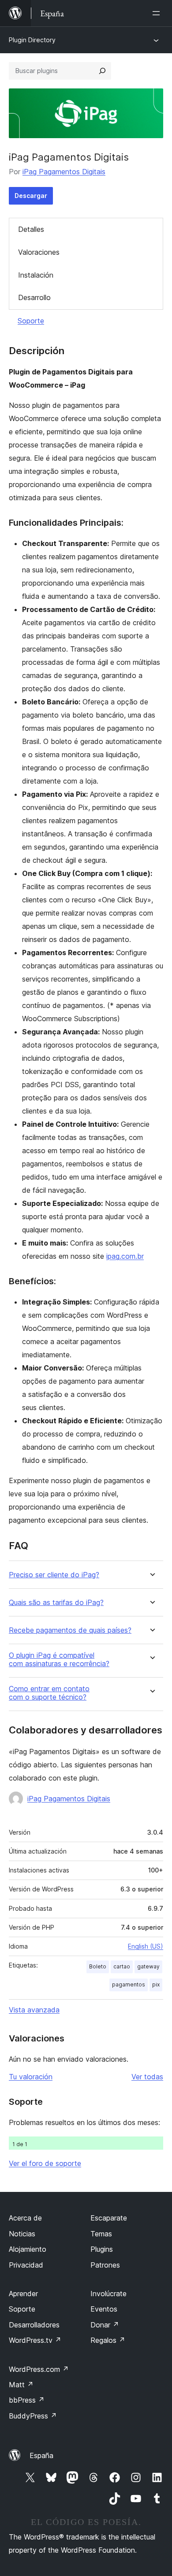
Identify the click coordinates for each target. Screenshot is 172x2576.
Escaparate (109, 2218)
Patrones (105, 2265)
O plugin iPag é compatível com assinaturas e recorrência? (59, 1660)
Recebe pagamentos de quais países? (70, 1630)
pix (156, 1984)
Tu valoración (31, 2077)
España (41, 2455)
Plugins (102, 2249)
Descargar (31, 196)
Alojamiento (28, 2249)
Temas (101, 2234)
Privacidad (26, 2265)
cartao (122, 1966)
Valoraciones (39, 252)
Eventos (104, 2309)
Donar (105, 2325)
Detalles (31, 229)
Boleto (98, 1966)
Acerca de (25, 2218)
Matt (21, 2385)
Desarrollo (34, 297)
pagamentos (129, 1984)
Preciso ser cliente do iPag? (54, 1575)
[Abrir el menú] (158, 13)
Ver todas (147, 2077)
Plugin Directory (32, 40)
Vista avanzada (34, 2010)
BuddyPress (33, 2416)
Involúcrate (108, 2294)
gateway (148, 1966)
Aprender (23, 2294)
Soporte (31, 321)
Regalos (108, 2340)
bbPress (27, 2400)
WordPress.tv (35, 2340)
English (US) (146, 1946)
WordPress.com (39, 2369)
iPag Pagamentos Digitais (64, 172)
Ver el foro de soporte (45, 2163)
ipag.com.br (125, 1256)
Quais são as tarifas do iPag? (56, 1603)
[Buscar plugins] (102, 71)
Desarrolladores (34, 2325)
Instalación (36, 275)
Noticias (22, 2234)
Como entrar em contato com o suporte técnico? (49, 1693)
